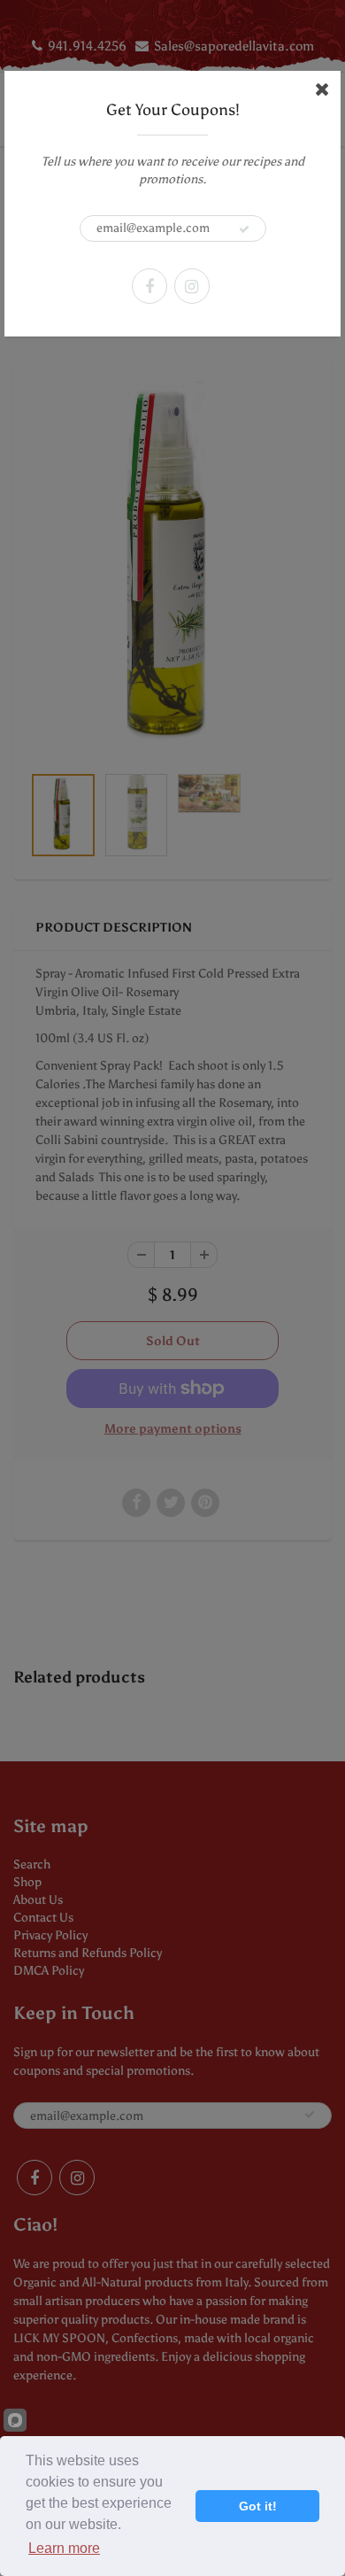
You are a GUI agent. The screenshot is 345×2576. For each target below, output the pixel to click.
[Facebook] (149, 286)
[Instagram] (192, 286)
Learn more (64, 2548)
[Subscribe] (244, 229)
